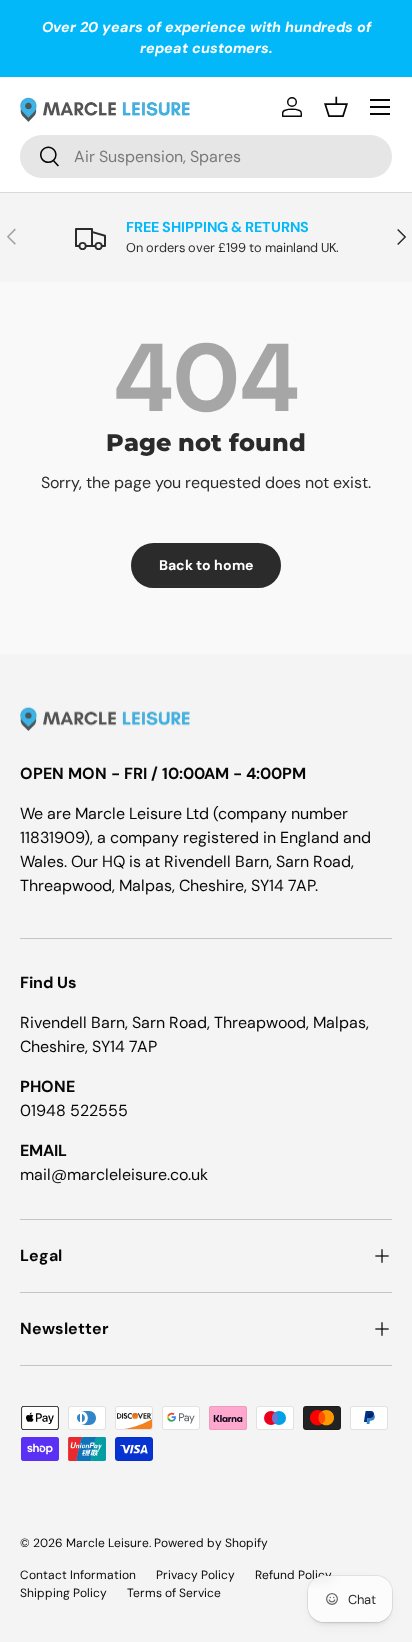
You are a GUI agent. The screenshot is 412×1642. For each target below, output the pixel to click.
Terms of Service (174, 1593)
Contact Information (78, 1575)
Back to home (206, 565)
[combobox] (206, 156)
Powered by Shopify (211, 1543)
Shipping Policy (63, 1593)
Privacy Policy (195, 1575)
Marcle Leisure (107, 1543)
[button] (336, 107)
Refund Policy (293, 1575)
